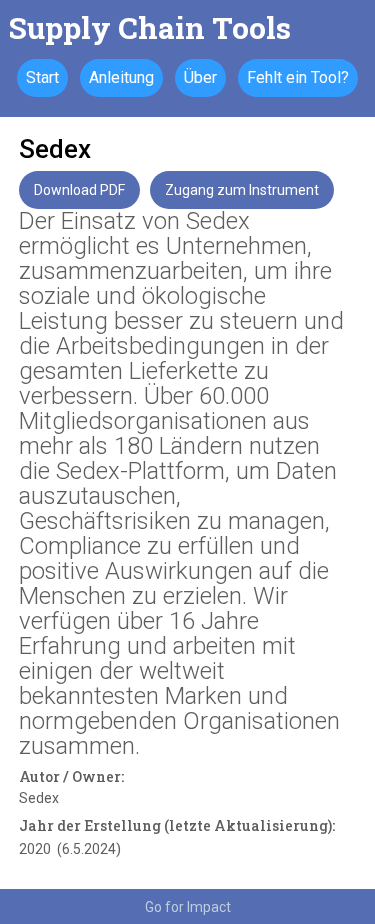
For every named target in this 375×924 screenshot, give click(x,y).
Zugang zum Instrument (242, 190)
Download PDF (79, 190)
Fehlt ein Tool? (298, 77)
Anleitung (121, 77)
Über (200, 77)
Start (42, 77)
